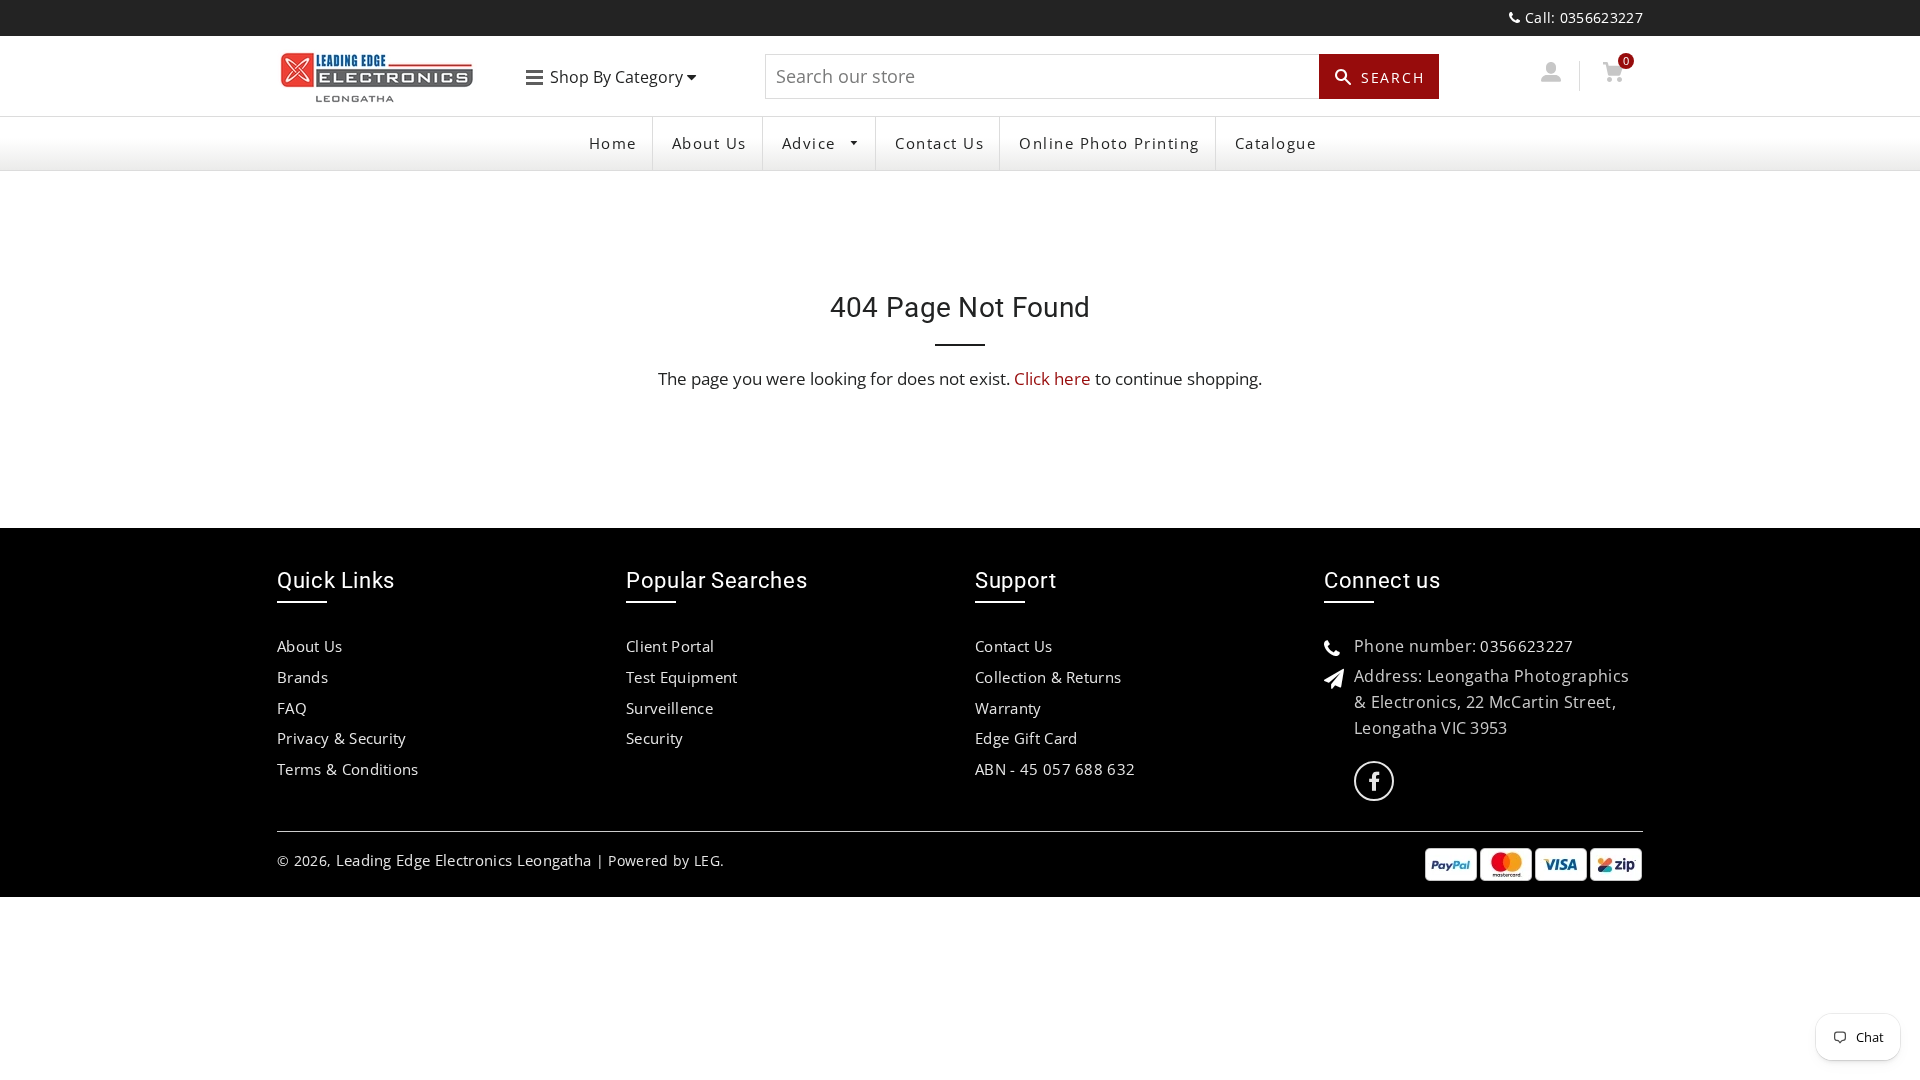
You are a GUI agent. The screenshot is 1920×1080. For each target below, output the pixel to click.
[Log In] (1550, 75)
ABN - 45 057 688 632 (1055, 769)
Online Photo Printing (1109, 143)
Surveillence (669, 708)
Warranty (1008, 708)
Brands (302, 677)
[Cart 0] (1612, 75)
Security (655, 738)
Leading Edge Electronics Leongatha (464, 860)
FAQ (292, 708)
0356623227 (1526, 646)
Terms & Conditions (348, 769)
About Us (709, 143)
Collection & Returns (1048, 677)
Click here (1052, 378)
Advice (812, 143)
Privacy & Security (342, 738)
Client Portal (670, 646)
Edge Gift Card (1026, 738)
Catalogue (1276, 143)
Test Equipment (681, 677)
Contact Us (939, 143)
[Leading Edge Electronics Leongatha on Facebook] (1374, 781)
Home (613, 143)
